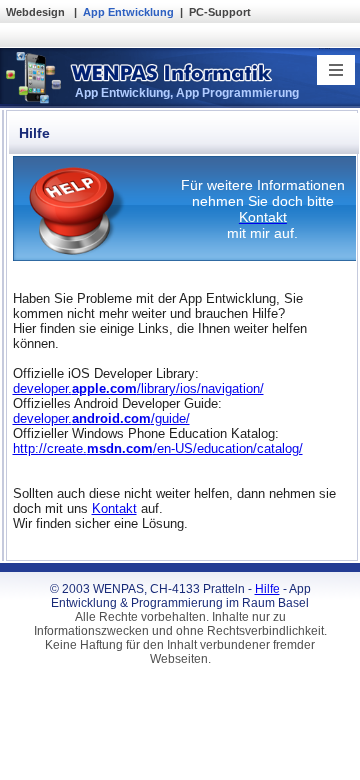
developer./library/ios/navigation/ (138, 388)
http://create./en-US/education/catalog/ (158, 448)
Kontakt (114, 508)
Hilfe (267, 589)
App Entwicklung (128, 12)
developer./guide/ (101, 418)
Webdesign (37, 12)
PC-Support (220, 12)
